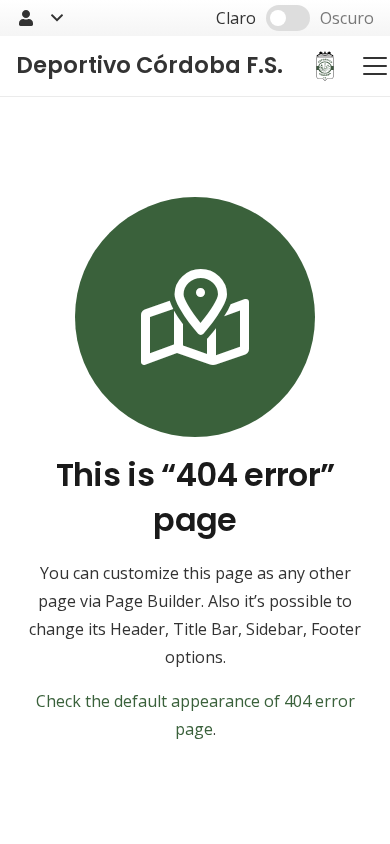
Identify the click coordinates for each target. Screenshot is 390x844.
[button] (39, 18)
